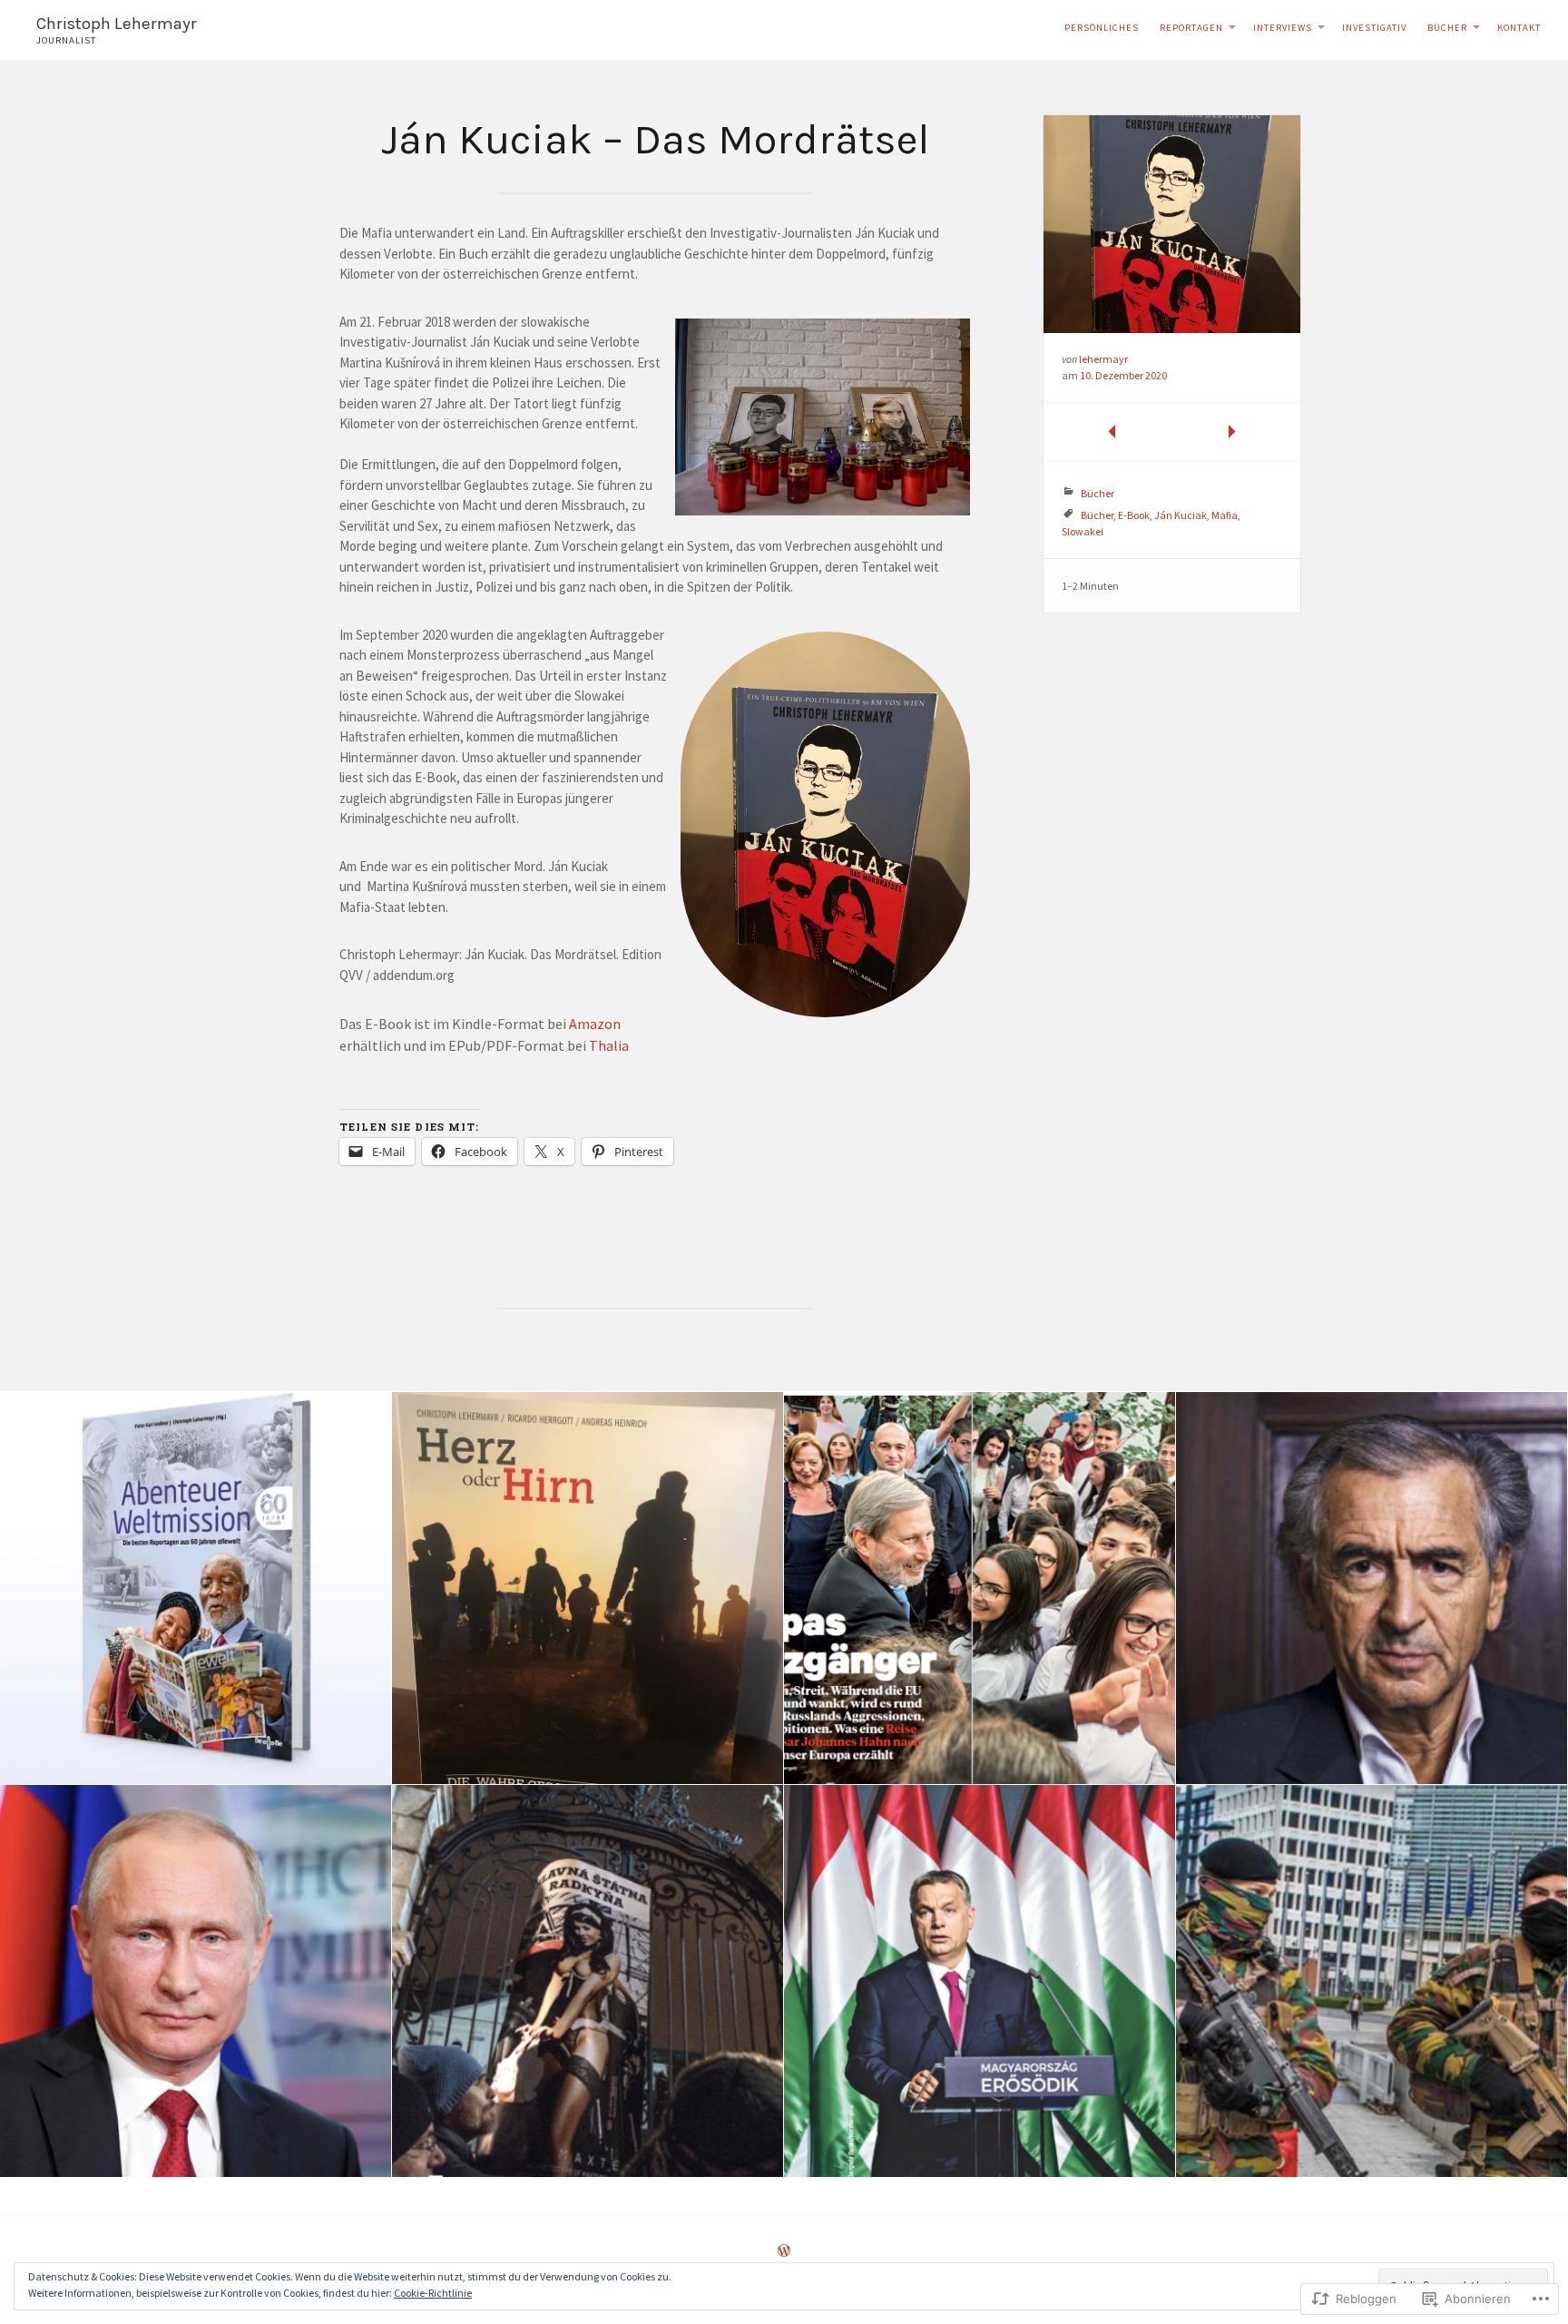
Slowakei (1083, 531)
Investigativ (1374, 28)
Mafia (1225, 515)
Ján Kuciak (1181, 515)
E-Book (1134, 515)
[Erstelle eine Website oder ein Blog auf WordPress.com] (784, 2252)
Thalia (609, 1045)
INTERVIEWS (1283, 28)
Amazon (595, 1024)
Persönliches (1102, 28)
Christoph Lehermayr (117, 24)
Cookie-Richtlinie (433, 2293)
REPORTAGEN (1191, 28)
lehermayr (1103, 359)
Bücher (1447, 28)
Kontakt (1519, 28)
